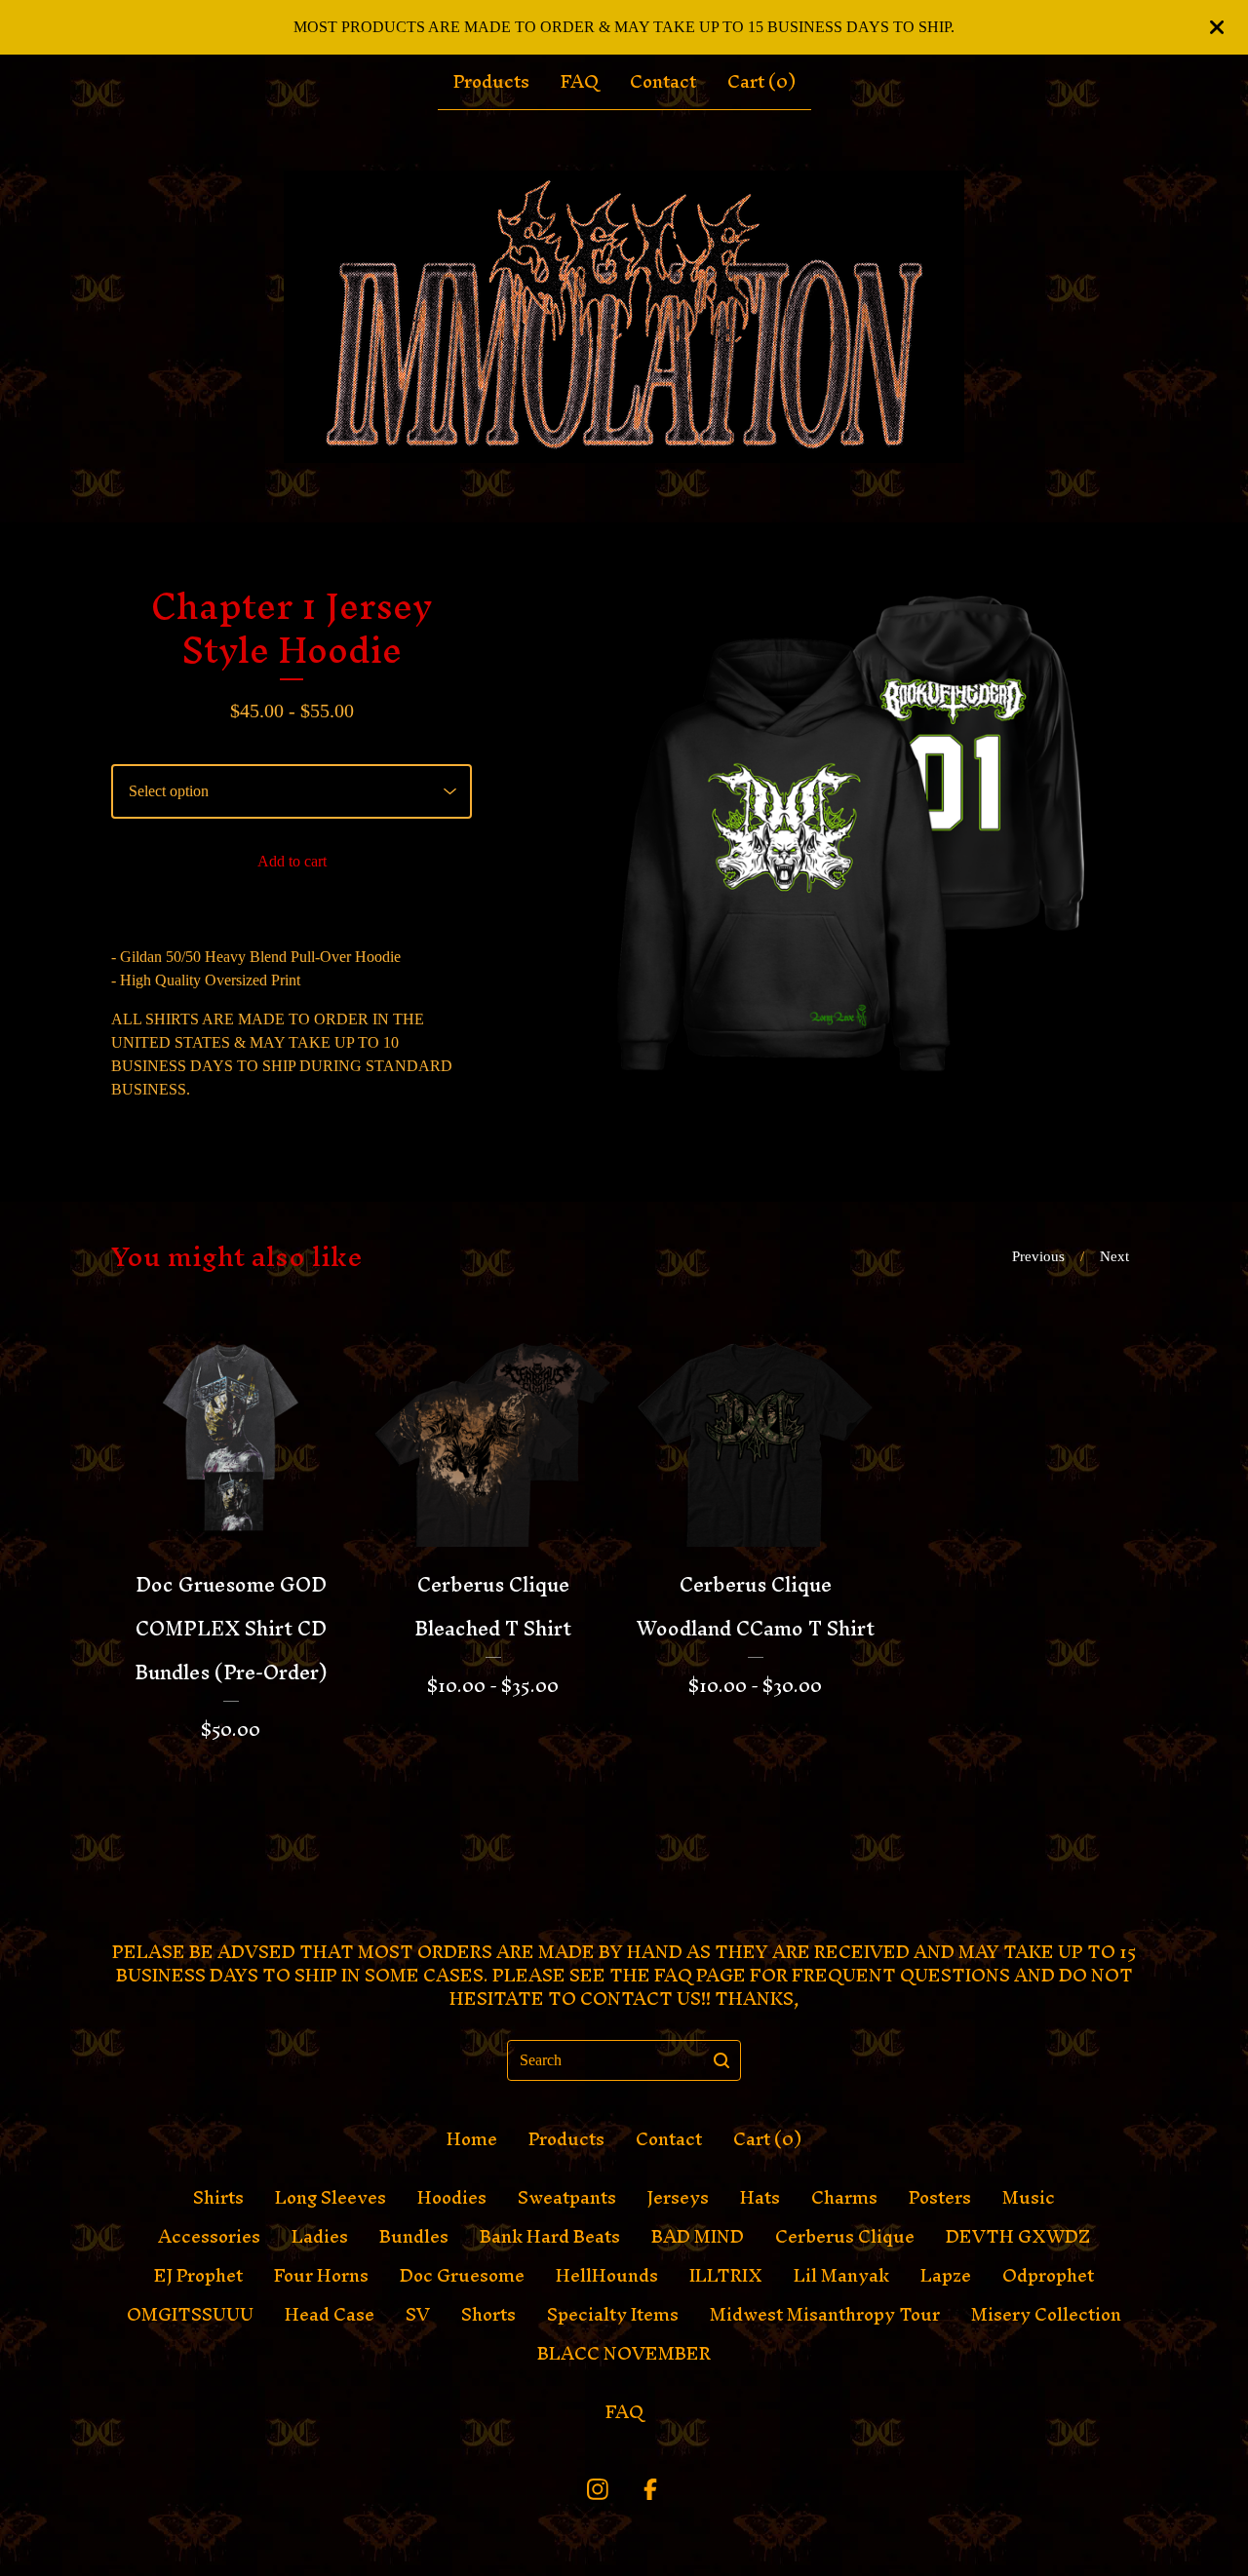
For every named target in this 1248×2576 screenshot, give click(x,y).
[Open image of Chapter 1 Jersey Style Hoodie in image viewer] (828, 862)
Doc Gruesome (462, 2276)
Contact (663, 82)
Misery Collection (1046, 2315)
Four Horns (321, 2276)
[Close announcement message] (1217, 27)
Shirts (218, 2198)
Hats (760, 2198)
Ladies (320, 2237)
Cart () (761, 82)
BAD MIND (698, 2237)
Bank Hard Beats (550, 2237)
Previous (1038, 1256)
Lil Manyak (841, 2276)
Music (1029, 2198)
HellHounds (607, 2276)
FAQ (580, 82)
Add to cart (292, 861)
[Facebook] (650, 2489)
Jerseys (678, 2198)
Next (1114, 1256)
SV (418, 2315)
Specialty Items (613, 2315)
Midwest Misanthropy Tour (825, 2315)
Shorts (488, 2315)
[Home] (624, 317)
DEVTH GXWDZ (1018, 2237)
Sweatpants (567, 2198)
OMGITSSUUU (190, 2315)
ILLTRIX (726, 2276)
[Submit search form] (721, 2060)
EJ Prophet (198, 2276)
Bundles (414, 2237)
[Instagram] (598, 2489)
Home (472, 2139)
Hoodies (452, 2198)
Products (491, 82)
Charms (844, 2198)
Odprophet (1048, 2276)
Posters (940, 2198)
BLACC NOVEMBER (624, 2354)
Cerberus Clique (845, 2237)
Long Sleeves (331, 2198)
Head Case (330, 2315)
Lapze (946, 2276)
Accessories (209, 2237)
